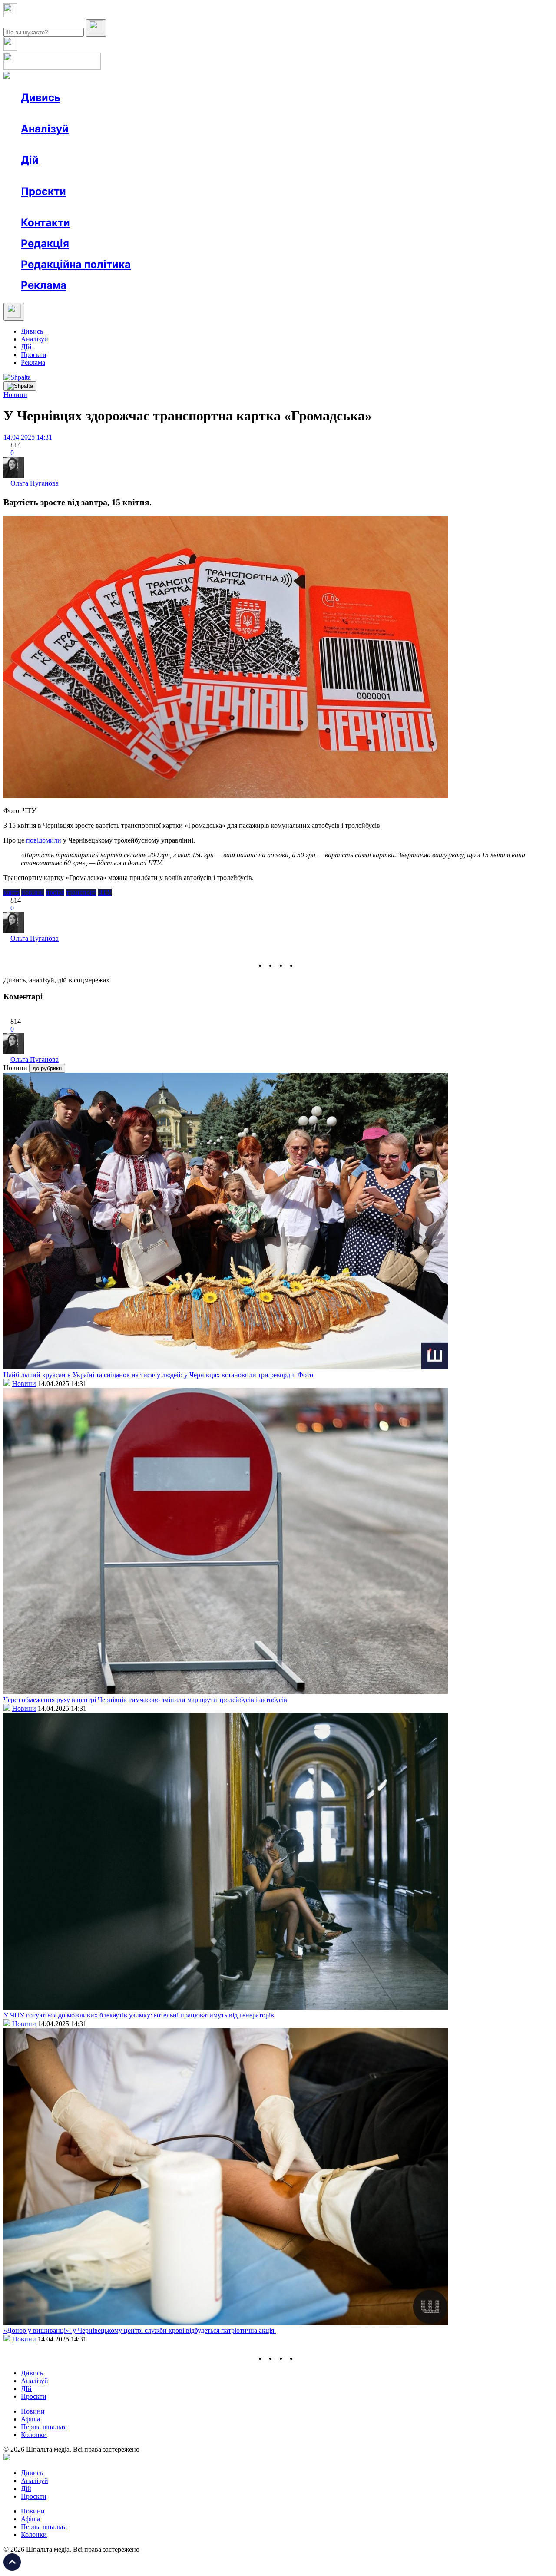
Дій (30, 160)
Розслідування (99, 144)
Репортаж (120, 113)
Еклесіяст (435, 207)
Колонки (142, 144)
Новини (50, 113)
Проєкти (43, 191)
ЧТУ (105, 892)
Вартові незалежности (344, 207)
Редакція (45, 243)
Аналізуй (45, 129)
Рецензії (78, 176)
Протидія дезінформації (267, 207)
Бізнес (179, 176)
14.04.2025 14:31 (28, 437)
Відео (180, 113)
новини (33, 892)
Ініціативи (114, 176)
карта (12, 892)
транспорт (81, 892)
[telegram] (302, 965)
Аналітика (54, 144)
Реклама (208, 176)
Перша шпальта (44, 2427)
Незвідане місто (62, 207)
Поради (149, 176)
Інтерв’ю (84, 113)
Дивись (41, 98)
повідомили (44, 840)
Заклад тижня (204, 207)
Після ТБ (399, 207)
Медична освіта (151, 207)
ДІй (26, 347)
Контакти (45, 223)
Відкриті (107, 207)
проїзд (55, 892)
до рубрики (47, 1068)
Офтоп (153, 113)
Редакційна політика (76, 264)
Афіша (48, 176)
